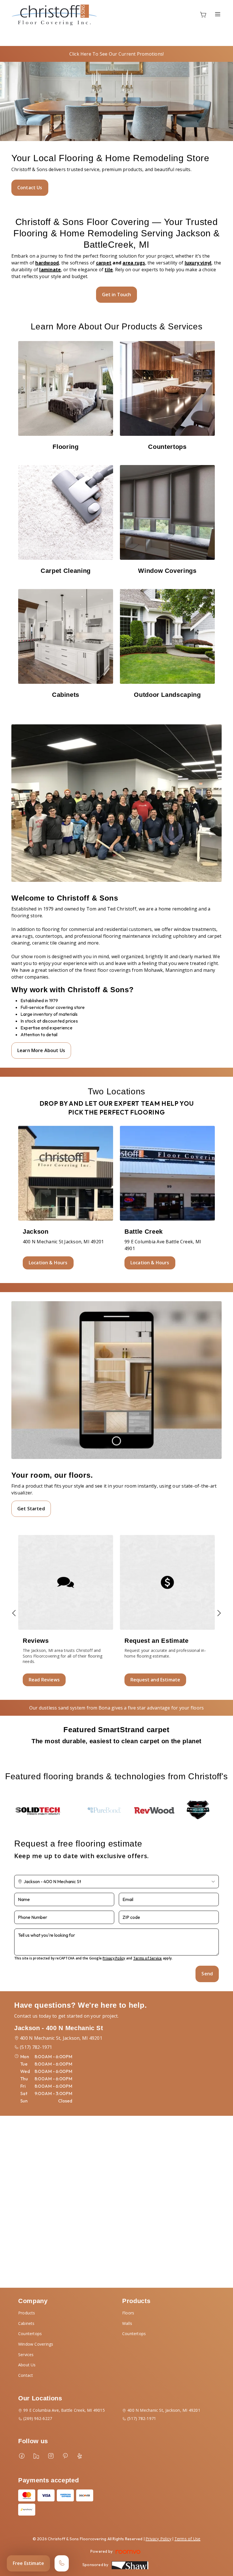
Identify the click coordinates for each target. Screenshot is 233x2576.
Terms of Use (188, 2539)
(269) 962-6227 (38, 2418)
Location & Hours (48, 1263)
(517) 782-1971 (36, 2047)
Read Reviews (44, 1680)
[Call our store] (62, 2563)
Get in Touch (117, 295)
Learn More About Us (41, 1050)
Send (207, 1974)
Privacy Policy (114, 1958)
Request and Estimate (155, 1680)
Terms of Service (148, 1958)
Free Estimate (28, 2563)
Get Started (31, 1509)
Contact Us (30, 188)
